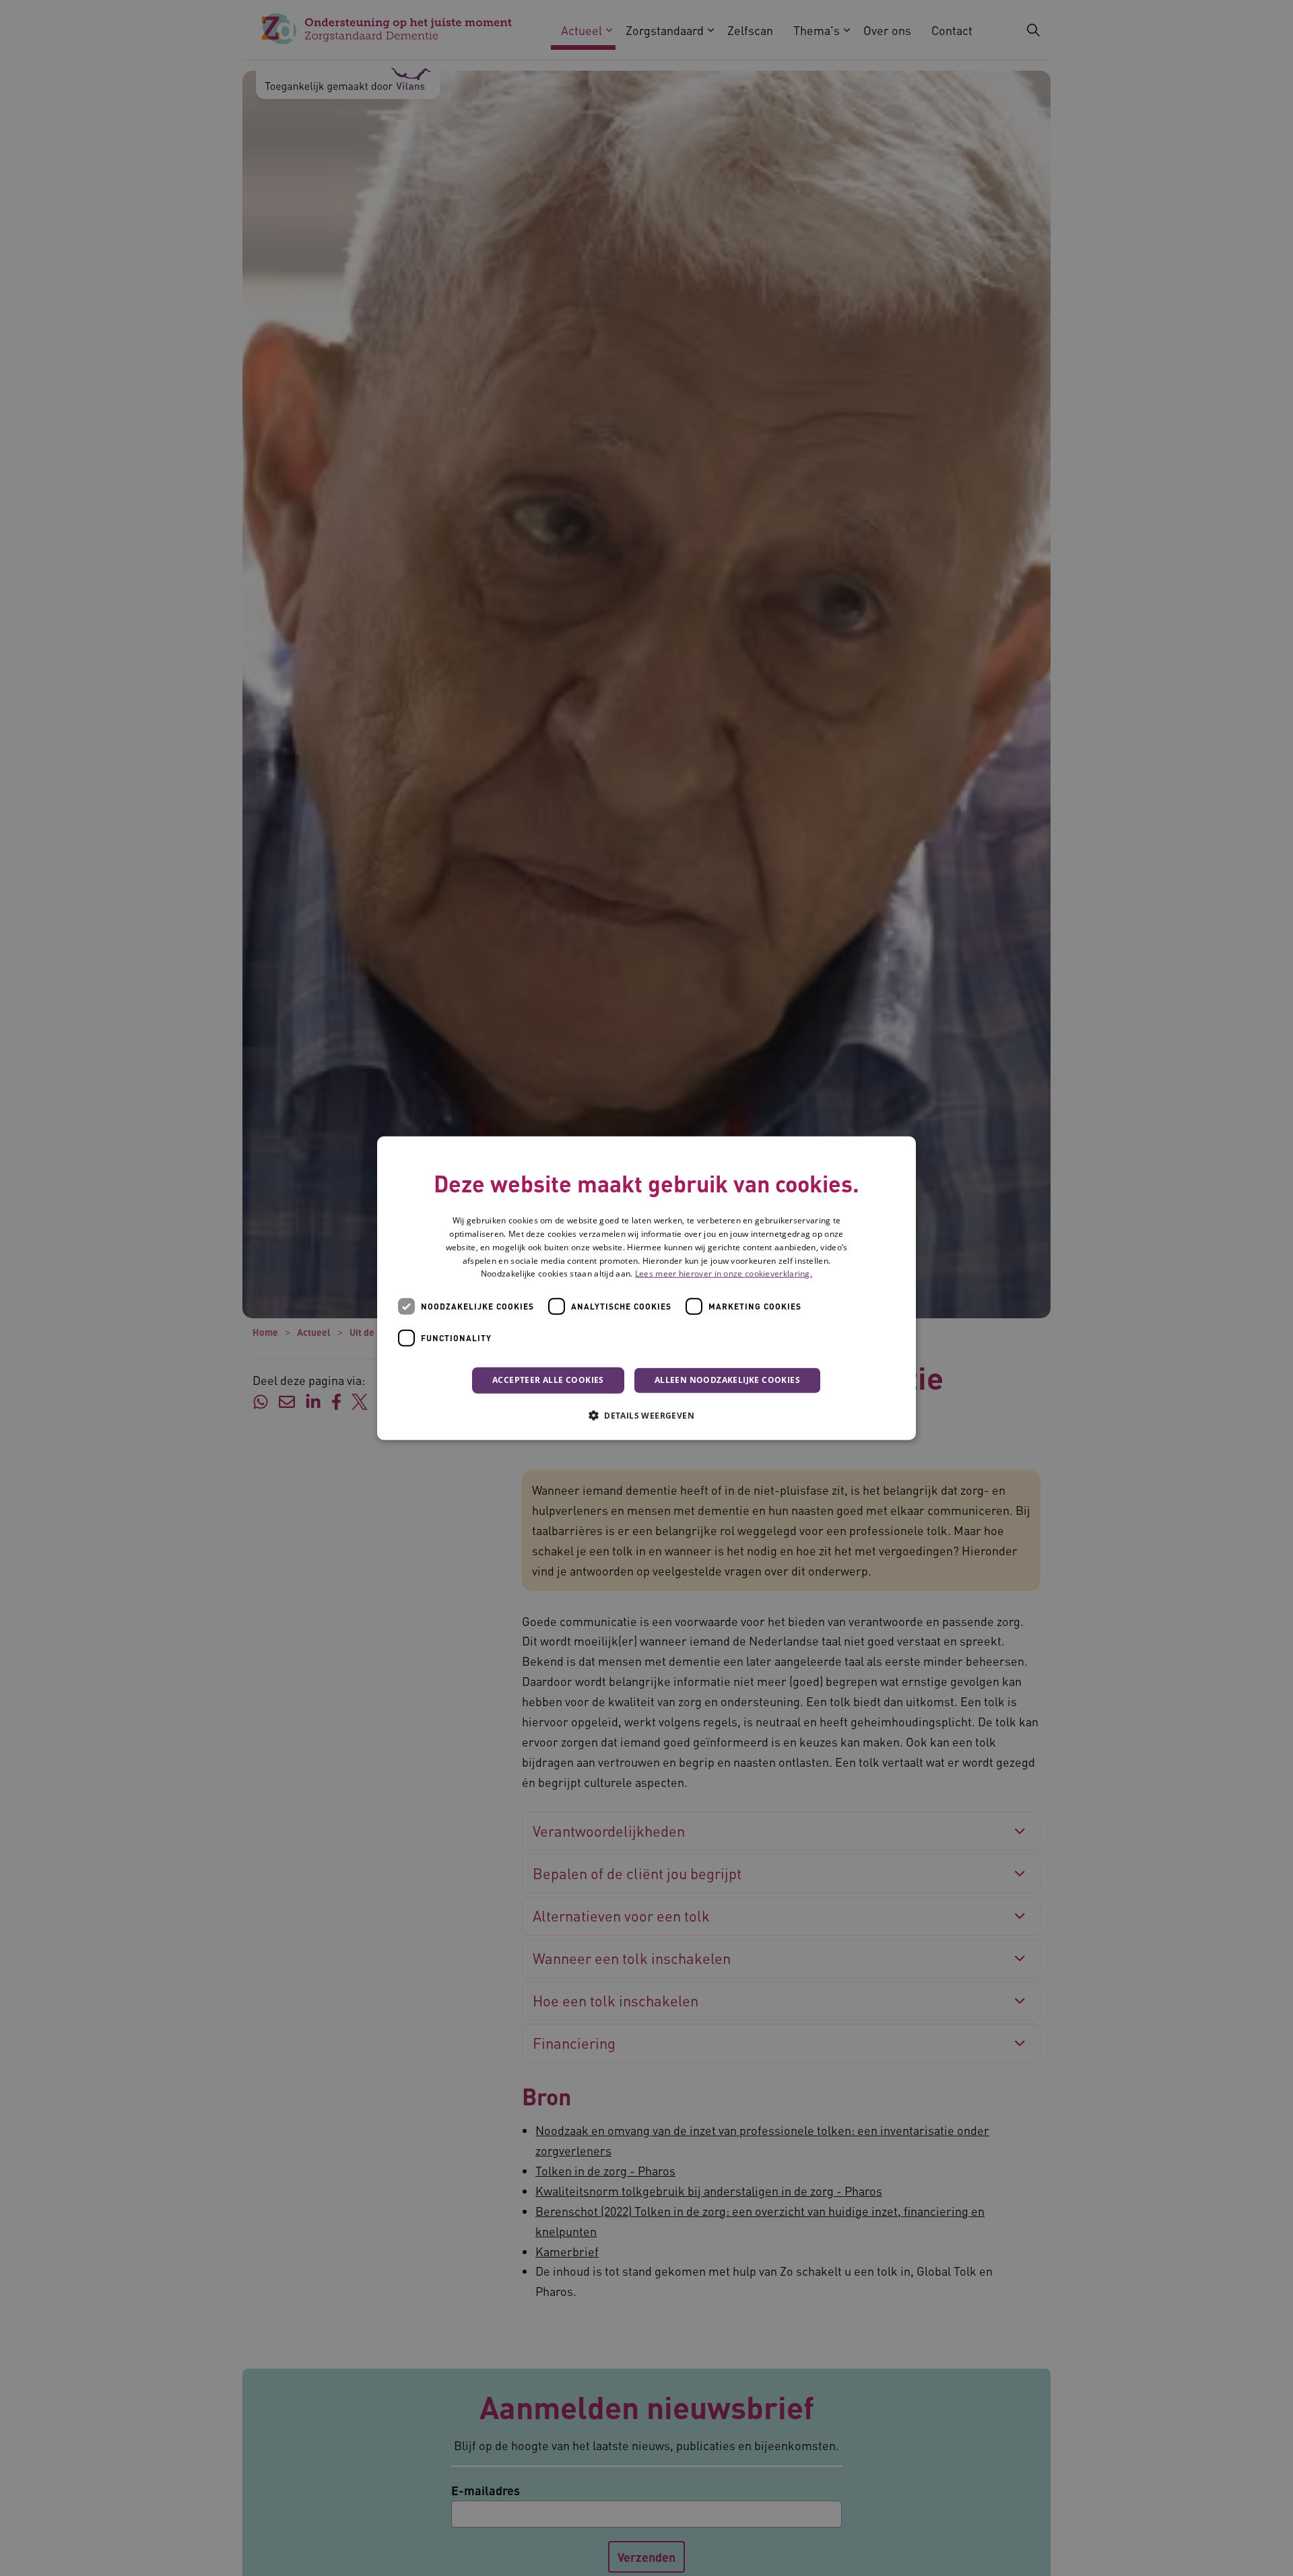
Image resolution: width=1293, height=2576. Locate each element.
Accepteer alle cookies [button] (548, 1380)
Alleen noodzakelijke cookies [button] (727, 1380)
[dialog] (646, 1288)
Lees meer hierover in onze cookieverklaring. (724, 1274)
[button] (646, 1415)
